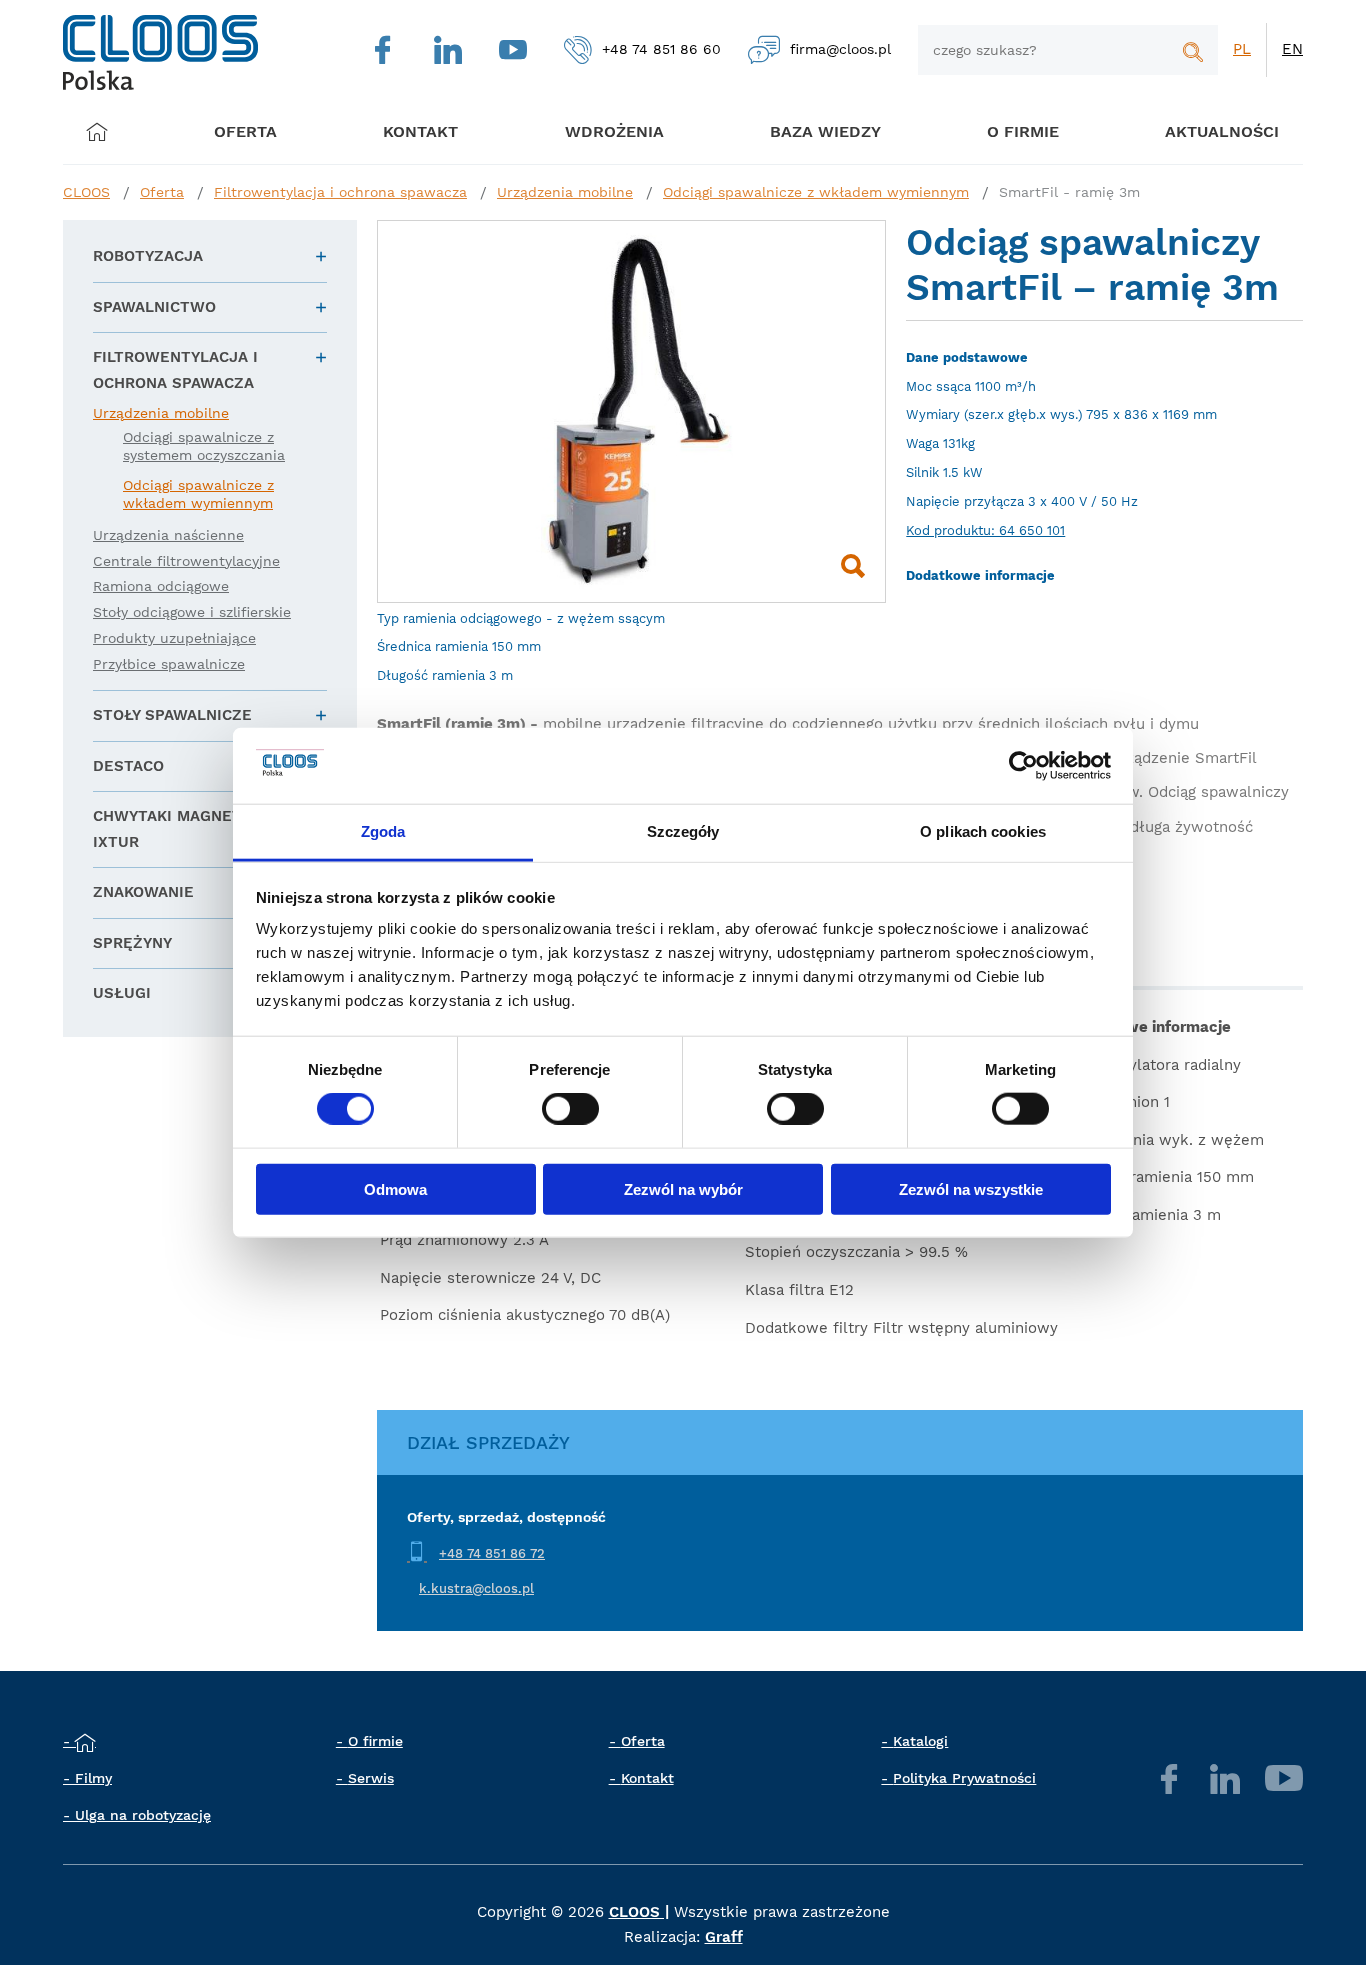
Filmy (93, 1778)
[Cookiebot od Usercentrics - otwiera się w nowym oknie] (1023, 766)
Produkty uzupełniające (174, 638)
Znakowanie (143, 892)
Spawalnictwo (154, 307)
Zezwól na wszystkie (971, 1188)
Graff (724, 1937)
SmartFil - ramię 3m (1069, 192)
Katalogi (920, 1741)
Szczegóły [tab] (683, 831)
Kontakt (647, 1778)
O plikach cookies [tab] (983, 831)
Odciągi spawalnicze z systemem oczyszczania (204, 446)
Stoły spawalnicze (172, 715)
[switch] (570, 1109)
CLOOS (86, 192)
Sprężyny (132, 943)
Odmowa (395, 1188)
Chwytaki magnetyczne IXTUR (192, 829)
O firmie (1023, 131)
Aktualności (1222, 131)
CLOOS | (639, 1912)
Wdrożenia (614, 131)
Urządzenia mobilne (565, 192)
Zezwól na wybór (683, 1188)
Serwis (371, 1778)
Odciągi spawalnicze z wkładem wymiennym (816, 192)
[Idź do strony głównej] (160, 52)
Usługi (122, 993)
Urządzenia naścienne (168, 535)
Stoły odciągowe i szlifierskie (192, 612)
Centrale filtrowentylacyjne (186, 561)
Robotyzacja (148, 256)
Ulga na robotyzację (143, 1815)
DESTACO (128, 766)
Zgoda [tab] (383, 831)
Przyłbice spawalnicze (169, 664)
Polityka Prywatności (964, 1778)
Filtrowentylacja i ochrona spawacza (340, 192)
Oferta (245, 131)
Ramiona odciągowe (161, 586)
